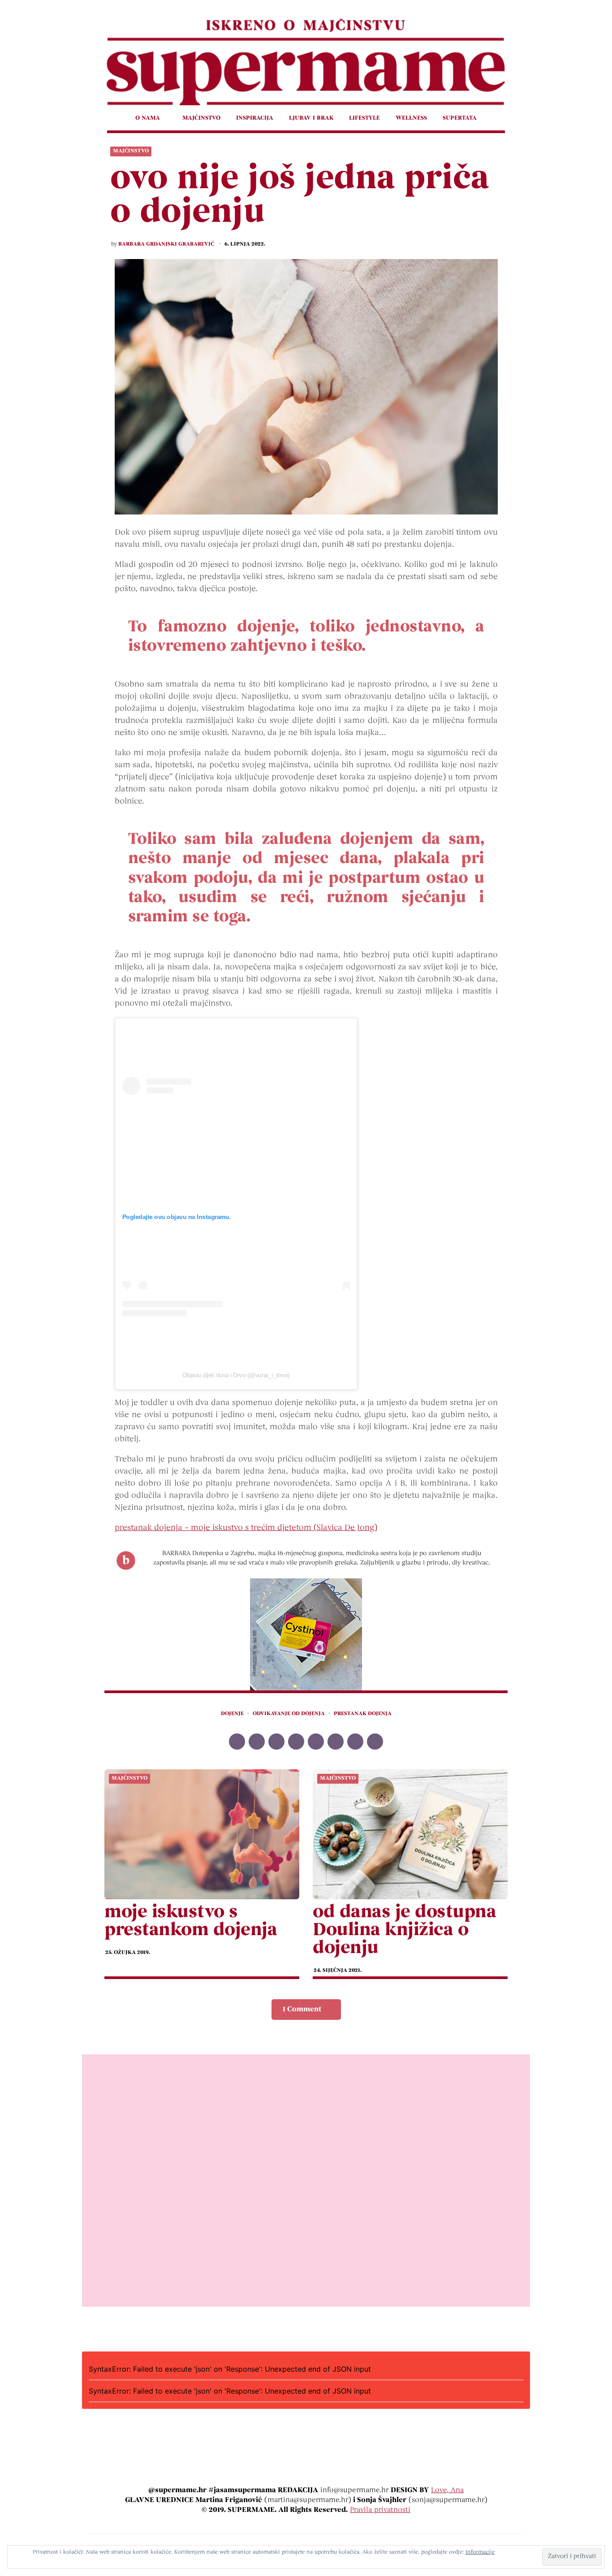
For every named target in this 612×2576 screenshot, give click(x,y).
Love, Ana (447, 2490)
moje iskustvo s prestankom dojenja (191, 1922)
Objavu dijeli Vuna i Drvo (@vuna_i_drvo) (236, 1375)
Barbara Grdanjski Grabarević (166, 244)
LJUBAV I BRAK (311, 118)
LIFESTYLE (364, 118)
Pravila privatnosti (380, 2510)
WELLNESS (411, 118)
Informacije (480, 2552)
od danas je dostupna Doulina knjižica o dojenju (404, 1931)
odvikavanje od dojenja (289, 1714)
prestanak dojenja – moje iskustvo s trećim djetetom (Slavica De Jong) (246, 1528)
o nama (148, 118)
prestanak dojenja (363, 1714)
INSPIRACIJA (255, 118)
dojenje (232, 1714)
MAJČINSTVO (201, 118)
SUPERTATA (460, 118)
